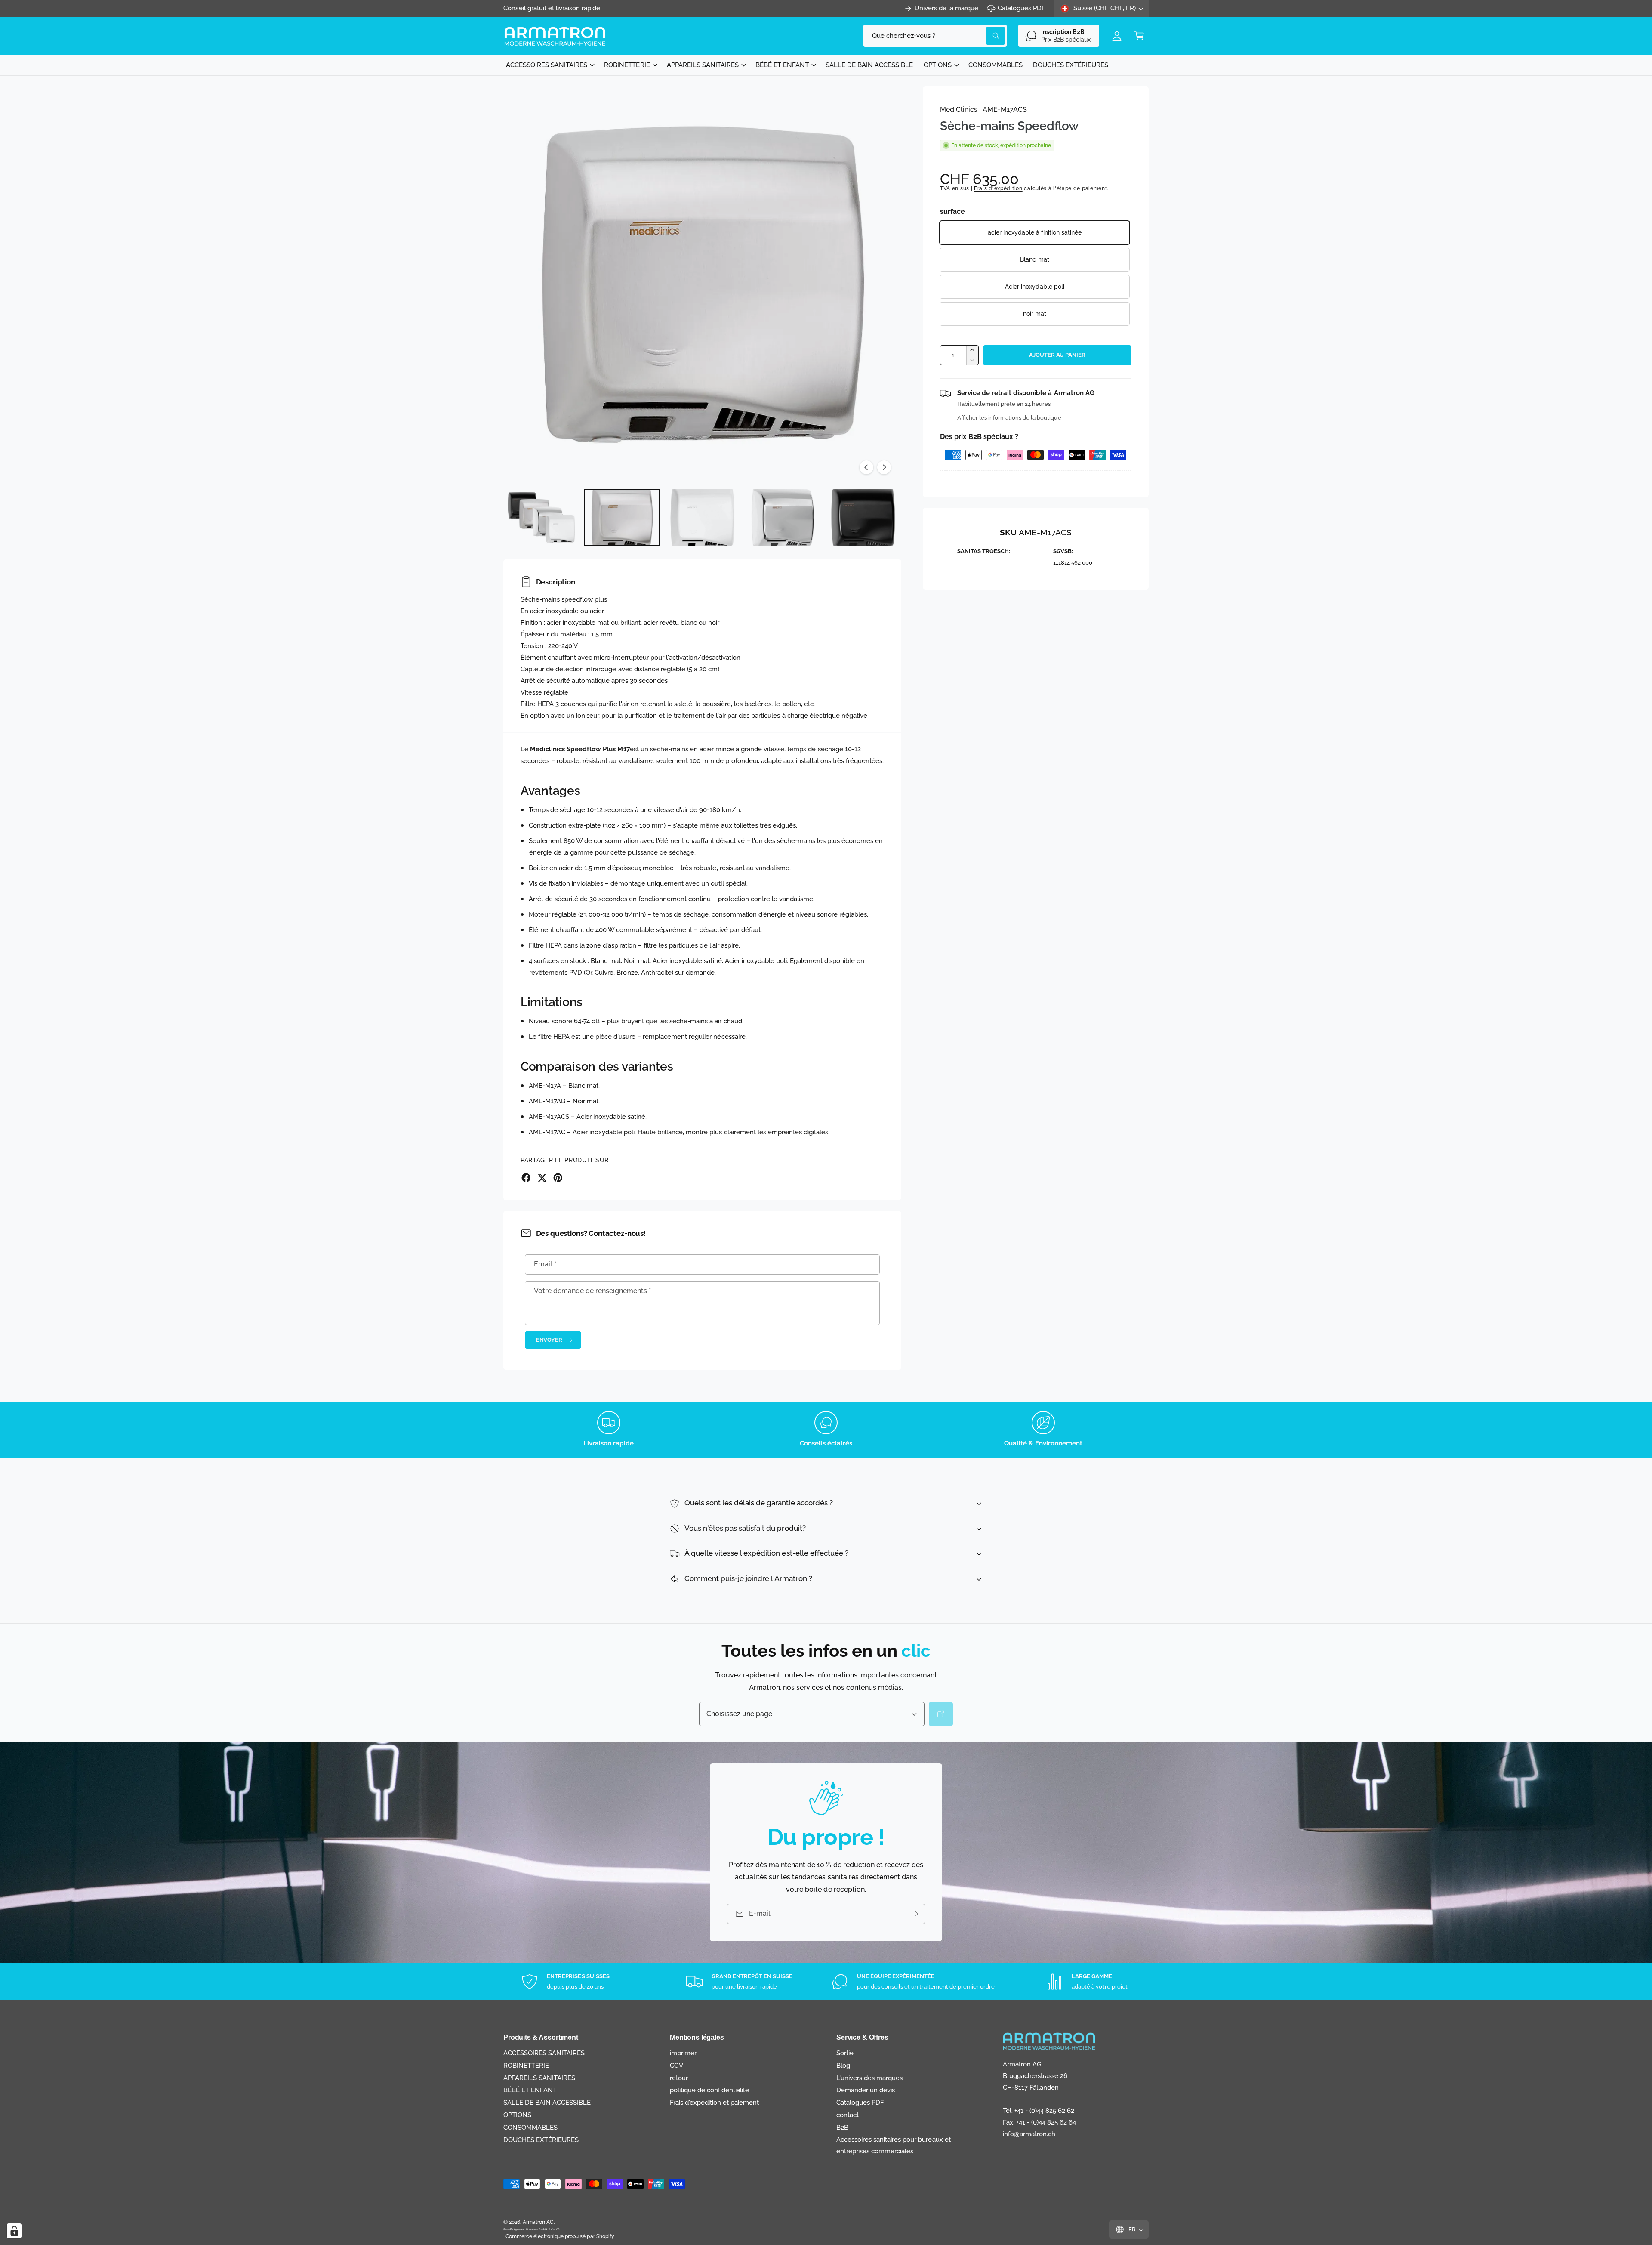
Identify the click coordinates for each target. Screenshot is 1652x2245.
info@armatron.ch (1029, 2134)
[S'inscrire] (915, 1914)
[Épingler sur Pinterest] (558, 1178)
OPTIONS (938, 65)
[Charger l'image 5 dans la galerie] (863, 517)
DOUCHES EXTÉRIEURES (541, 2140)
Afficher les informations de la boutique (1009, 417)
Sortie (845, 2053)
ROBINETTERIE (627, 65)
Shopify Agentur (514, 2229)
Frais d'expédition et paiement (714, 2103)
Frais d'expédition (998, 188)
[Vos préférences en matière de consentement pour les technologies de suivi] (14, 2231)
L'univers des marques (869, 2078)
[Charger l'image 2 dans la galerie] (622, 517)
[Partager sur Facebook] (526, 1178)
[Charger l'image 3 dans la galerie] (702, 517)
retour (679, 2078)
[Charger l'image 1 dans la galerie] (541, 517)
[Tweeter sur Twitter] (542, 1178)
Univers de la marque (946, 8)
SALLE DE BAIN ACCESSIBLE (547, 2103)
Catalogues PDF (1022, 8)
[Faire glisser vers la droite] (884, 467)
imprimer (683, 2053)
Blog (843, 2066)
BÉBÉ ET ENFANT (782, 65)
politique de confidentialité (709, 2090)
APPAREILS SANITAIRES (703, 65)
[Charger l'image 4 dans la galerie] (783, 517)
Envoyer (549, 1340)
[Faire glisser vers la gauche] (866, 467)
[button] (1139, 36)
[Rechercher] (941, 1714)
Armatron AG (538, 2222)
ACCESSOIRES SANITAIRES (547, 65)
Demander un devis (866, 2090)
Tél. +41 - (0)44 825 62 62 (1039, 2111)
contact (848, 2115)
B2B (842, 2128)
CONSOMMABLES (530, 2128)
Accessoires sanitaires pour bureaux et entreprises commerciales (894, 2145)
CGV (677, 2066)
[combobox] (935, 36)
